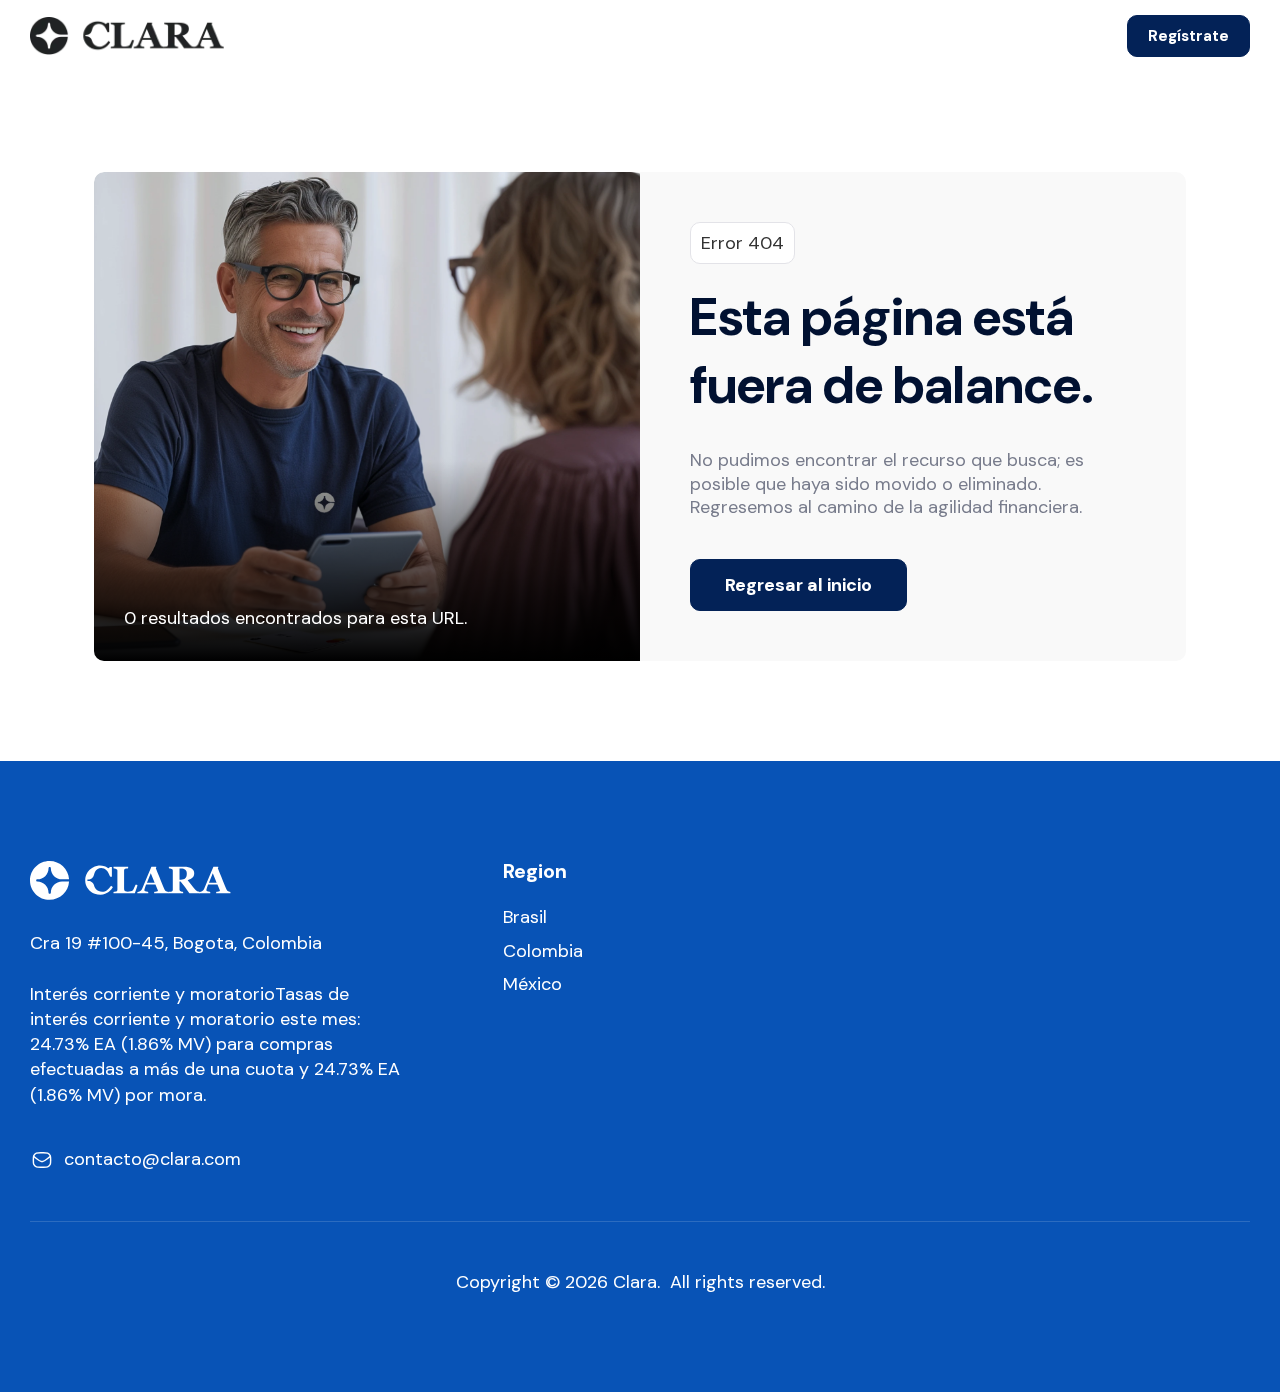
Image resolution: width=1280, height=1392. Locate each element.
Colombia (543, 951)
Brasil (525, 917)
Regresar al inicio (798, 585)
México (532, 984)
